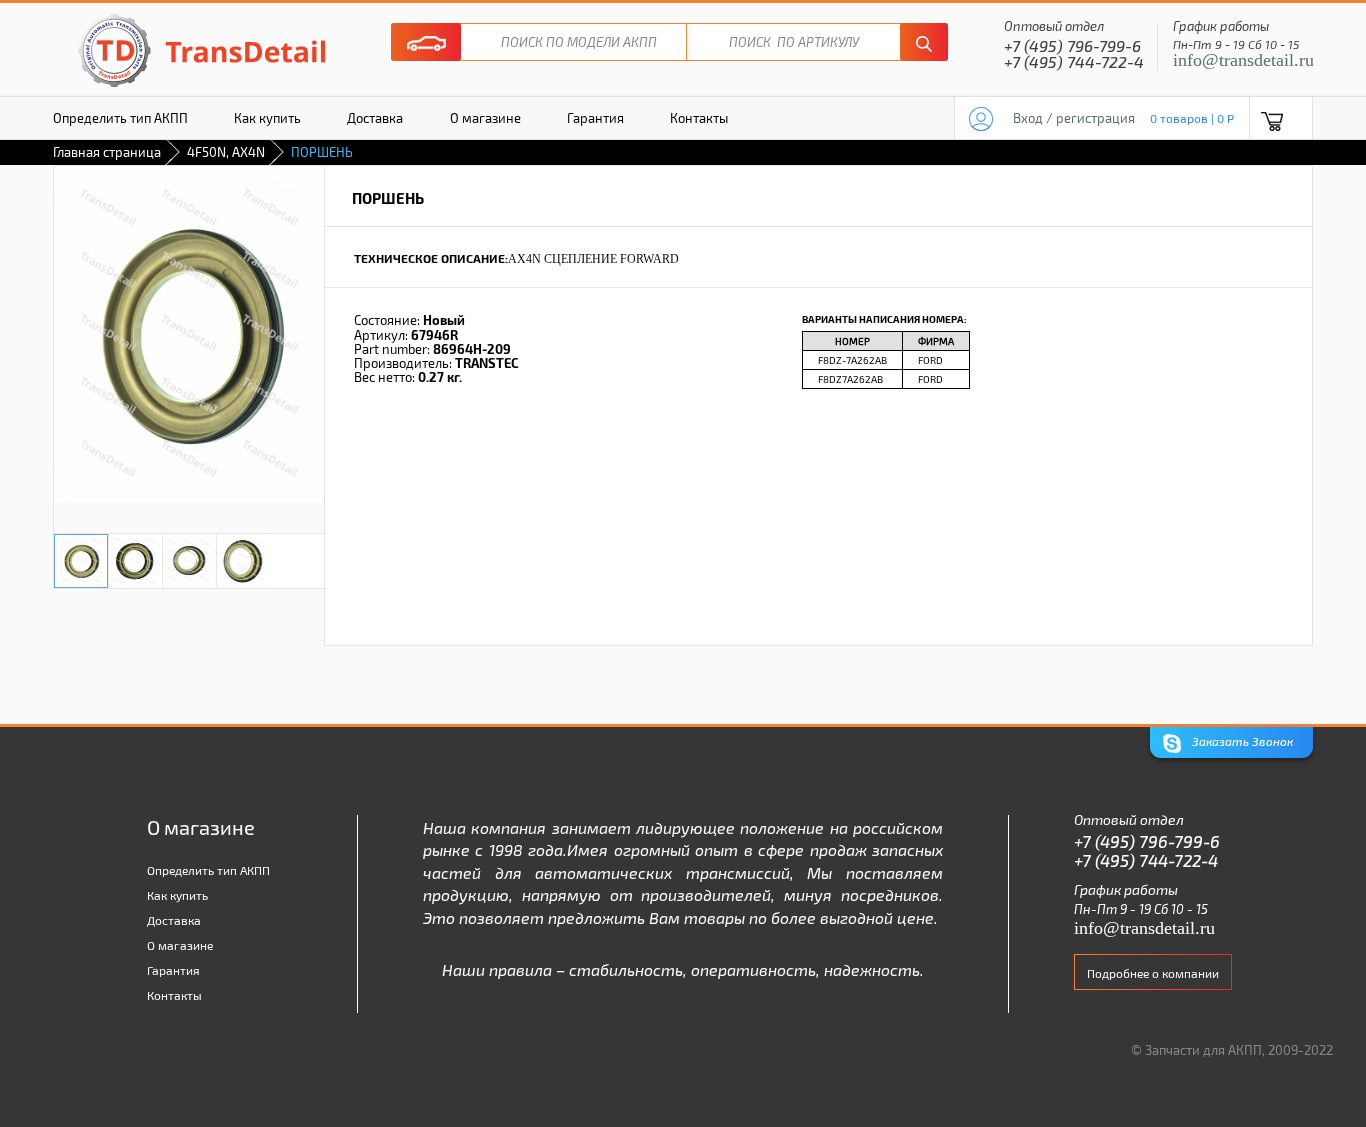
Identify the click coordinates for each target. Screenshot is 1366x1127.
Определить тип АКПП (120, 118)
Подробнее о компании (1153, 973)
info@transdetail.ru (1243, 60)
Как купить (267, 118)
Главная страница (107, 152)
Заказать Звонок (1241, 741)
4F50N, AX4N (226, 152)
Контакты (699, 118)
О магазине (485, 118)
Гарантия (595, 118)
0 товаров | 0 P (1192, 118)
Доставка (375, 118)
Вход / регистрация (1074, 118)
